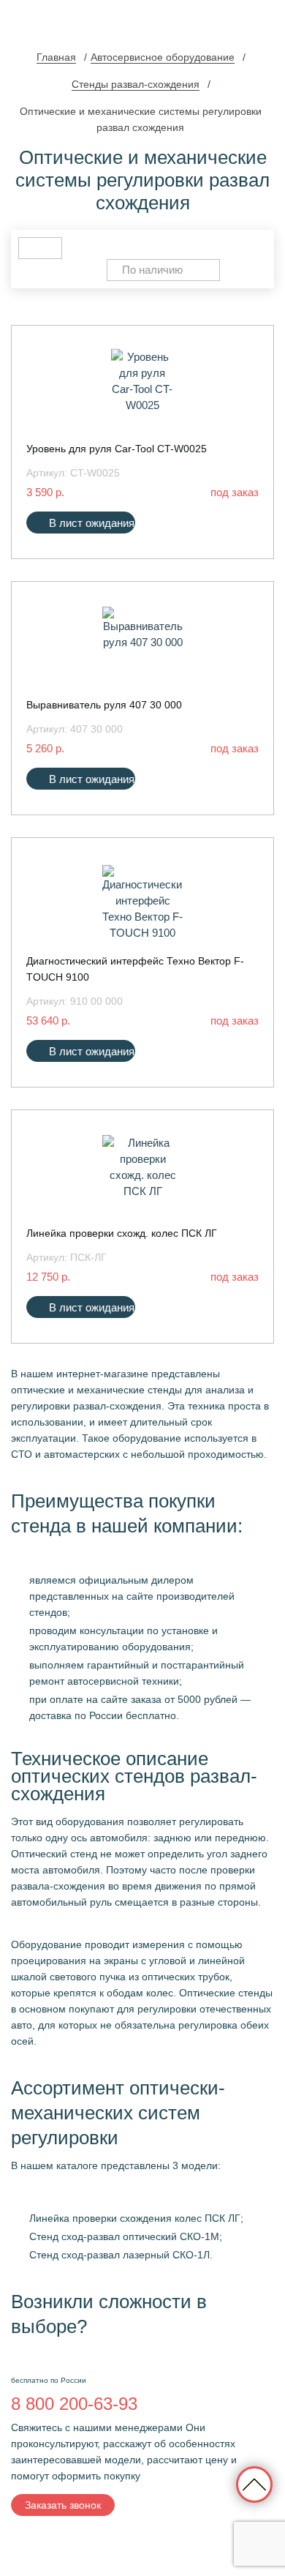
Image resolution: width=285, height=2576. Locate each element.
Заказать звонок (63, 2505)
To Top (254, 2485)
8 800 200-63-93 (74, 2404)
